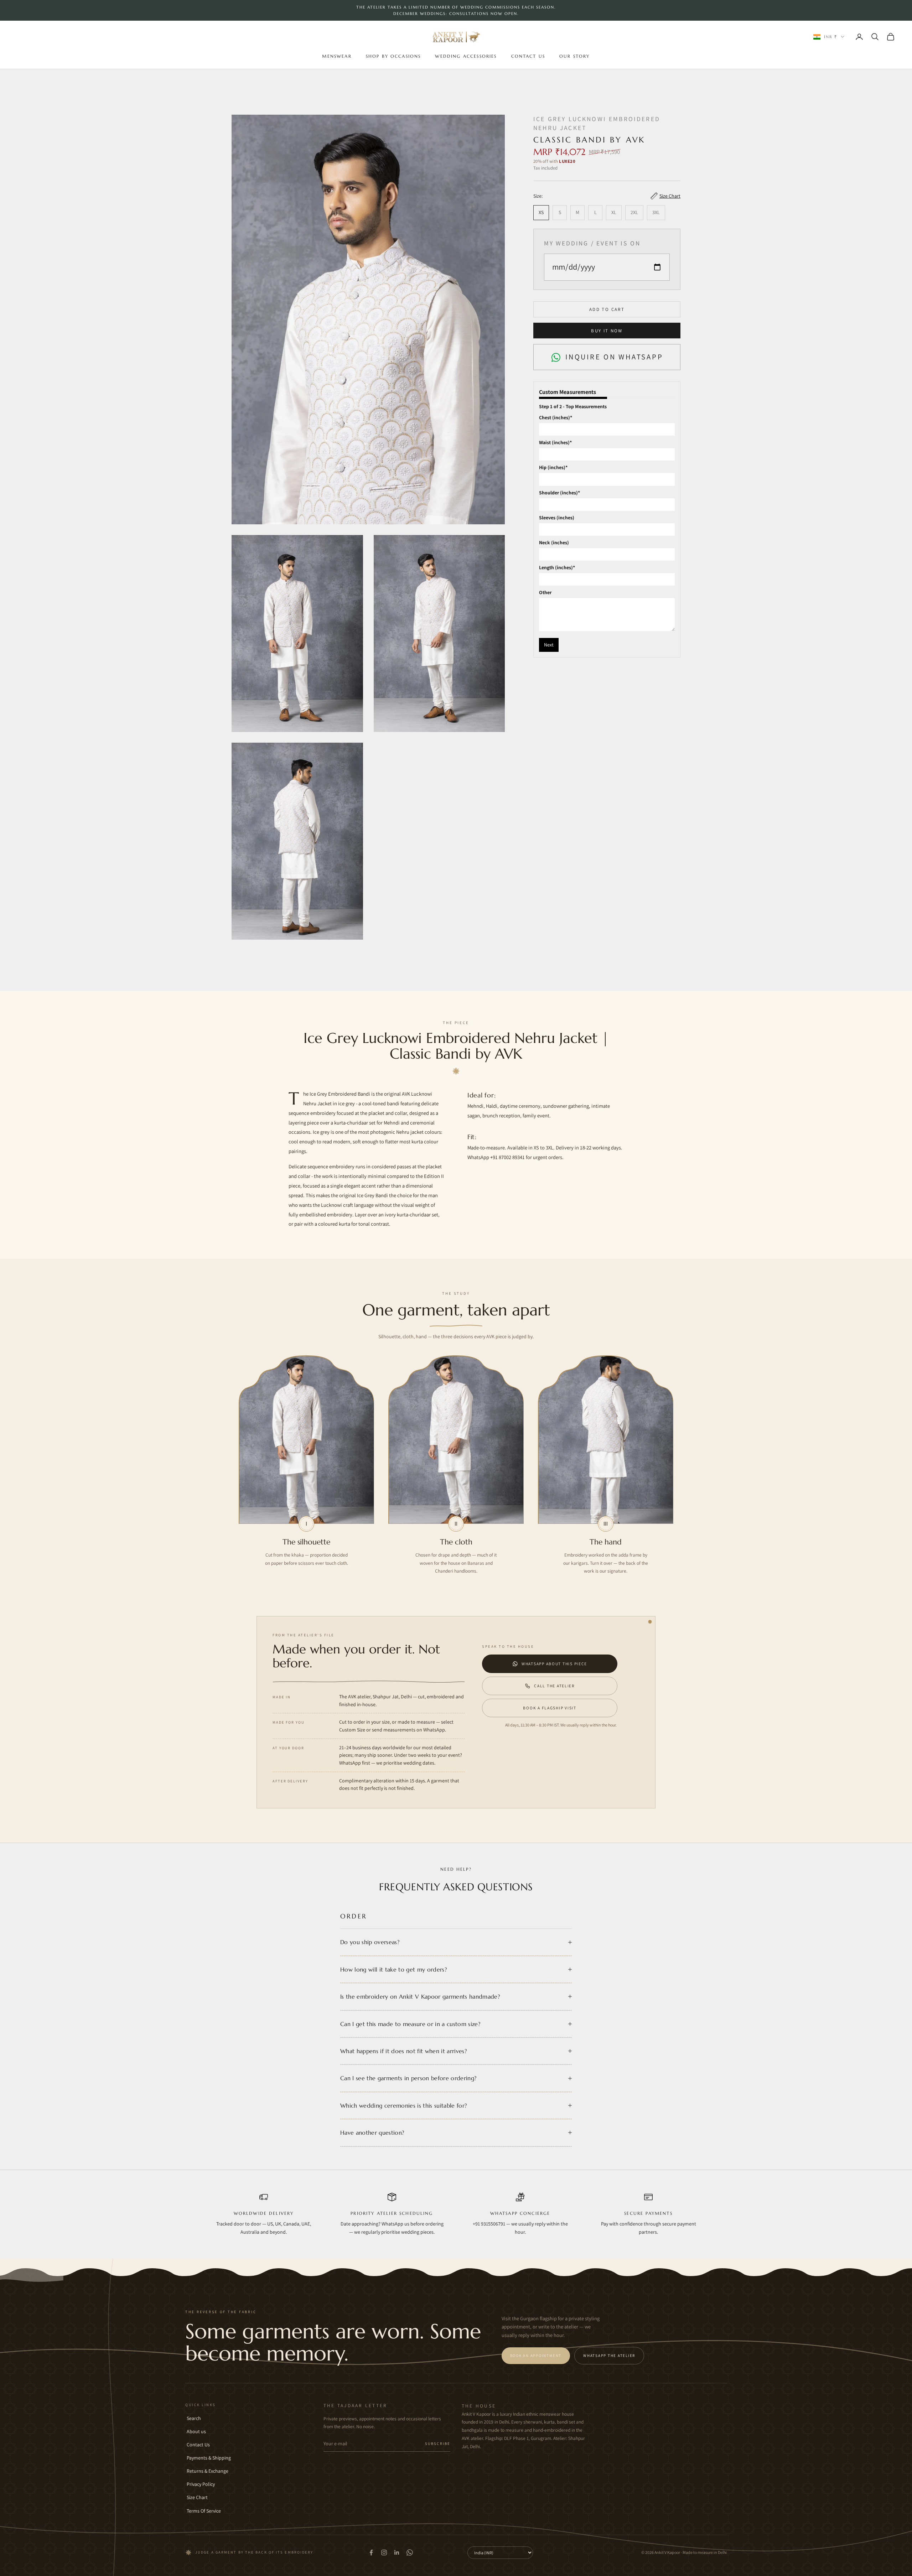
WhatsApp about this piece (554, 1664)
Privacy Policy (201, 2484)
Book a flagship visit (550, 1708)
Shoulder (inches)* (559, 493)
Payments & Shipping (209, 2458)
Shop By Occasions (393, 56)
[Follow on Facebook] (371, 2552)
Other (545, 593)
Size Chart (197, 2497)
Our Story (574, 56)
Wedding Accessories (466, 56)
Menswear (337, 56)
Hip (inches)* (553, 468)
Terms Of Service (204, 2511)
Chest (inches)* (556, 417)
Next (549, 645)
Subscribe (438, 2443)
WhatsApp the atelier (609, 2356)
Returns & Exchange (208, 2471)
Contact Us (528, 56)
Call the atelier (554, 1686)
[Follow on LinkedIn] (397, 2552)
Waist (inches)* (555, 443)
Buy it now (607, 331)
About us (196, 2431)
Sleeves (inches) (557, 518)
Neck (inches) (554, 542)
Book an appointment (536, 2356)
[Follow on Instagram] (384, 2552)
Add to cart (607, 309)
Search (194, 2418)
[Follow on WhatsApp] (410, 2552)
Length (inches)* (557, 568)
